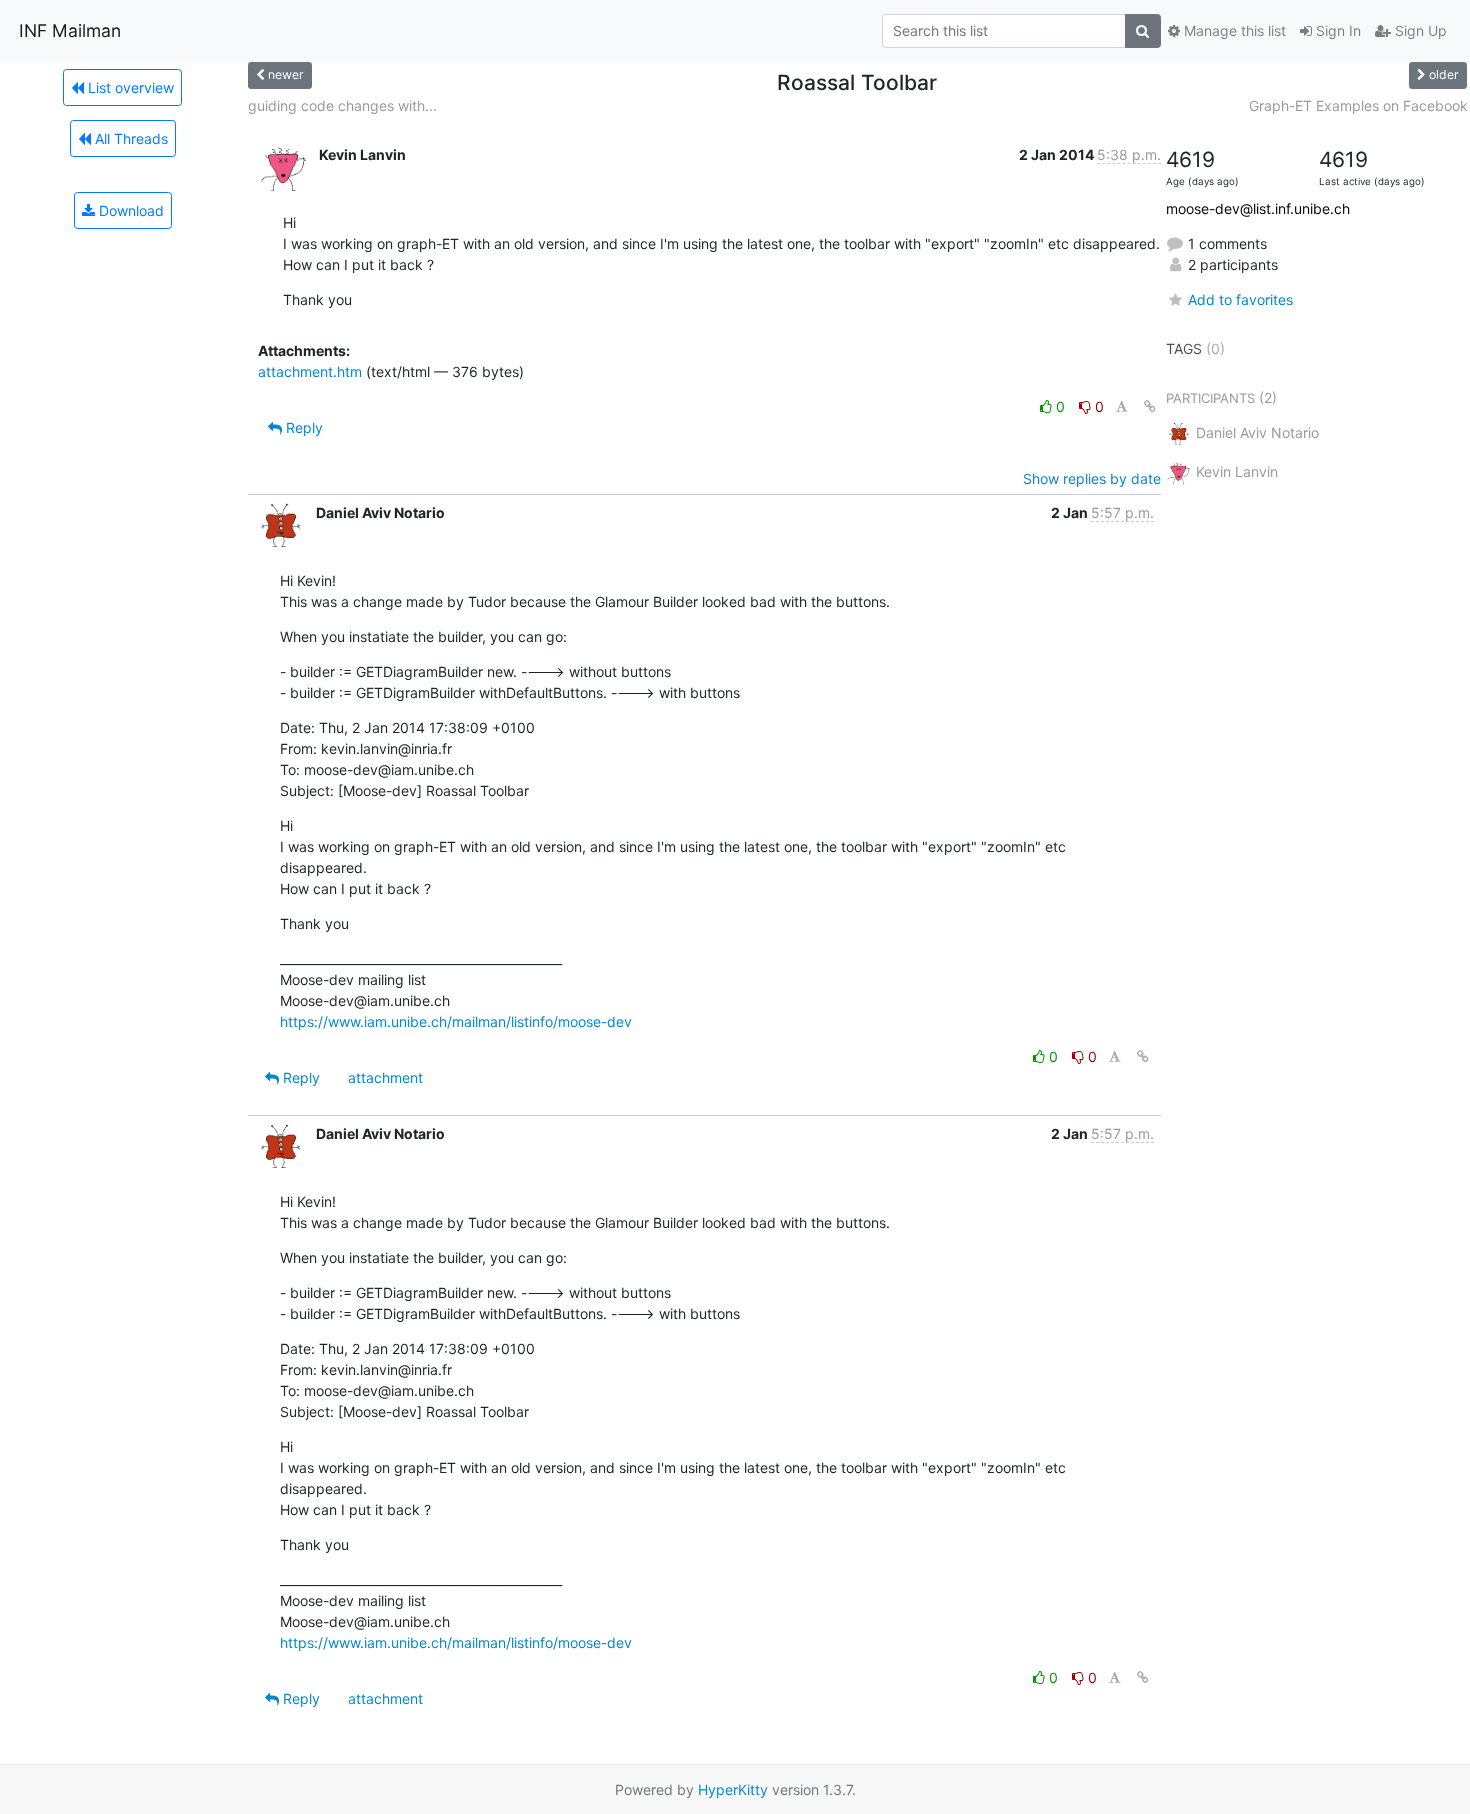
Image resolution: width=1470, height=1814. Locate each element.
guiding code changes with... (342, 105)
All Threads (129, 138)
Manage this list (1233, 30)
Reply (302, 427)
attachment (385, 1077)
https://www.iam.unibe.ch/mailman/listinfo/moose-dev (456, 1021)
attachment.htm (310, 371)
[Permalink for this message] (1150, 406)
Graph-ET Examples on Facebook (1358, 105)
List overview (129, 87)
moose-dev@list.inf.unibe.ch (1258, 208)
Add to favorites (1240, 299)
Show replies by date (1092, 478)
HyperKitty (733, 1789)
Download (129, 210)
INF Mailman (70, 30)
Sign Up (1419, 30)
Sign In (1336, 30)
